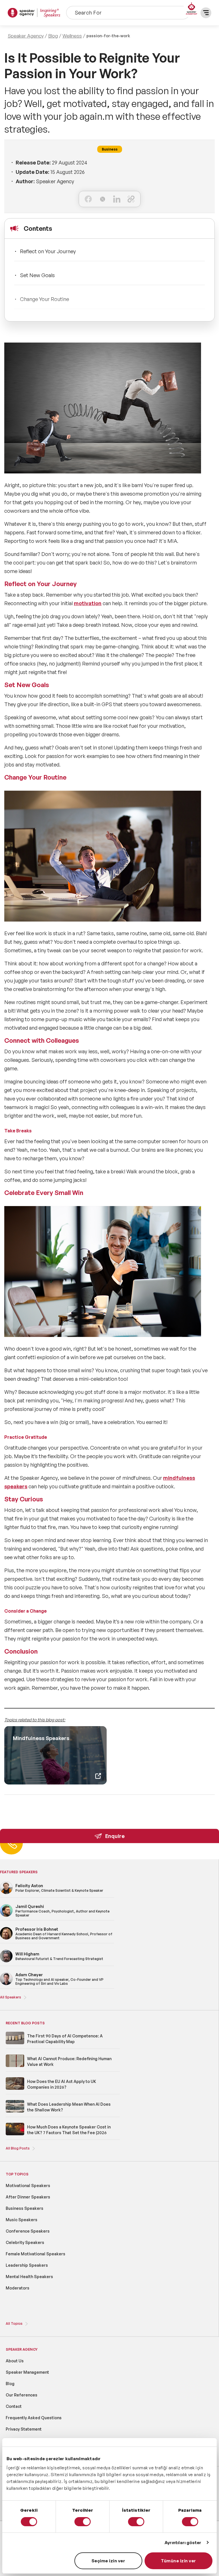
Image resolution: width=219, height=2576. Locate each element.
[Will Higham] (6, 1961)
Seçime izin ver (109, 2561)
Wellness (72, 36)
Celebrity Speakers (25, 2242)
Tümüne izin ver (179, 2561)
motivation (88, 603)
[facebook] (88, 199)
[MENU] (206, 13)
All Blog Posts (18, 2148)
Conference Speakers (28, 2231)
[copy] (131, 199)
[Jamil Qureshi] (6, 1916)
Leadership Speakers (27, 2265)
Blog (53, 36)
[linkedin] (117, 199)
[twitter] (103, 199)
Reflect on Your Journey (48, 251)
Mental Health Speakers (29, 2277)
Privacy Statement (24, 2429)
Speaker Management (27, 2372)
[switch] (83, 2522)
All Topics (14, 2323)
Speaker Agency (26, 36)
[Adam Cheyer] (6, 1984)
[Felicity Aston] (6, 1893)
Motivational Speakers (28, 2186)
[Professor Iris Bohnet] (6, 1939)
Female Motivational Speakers (36, 2254)
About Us (15, 2361)
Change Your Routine (44, 299)
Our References (22, 2395)
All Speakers (11, 1997)
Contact (14, 2406)
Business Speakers (25, 2208)
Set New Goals (37, 275)
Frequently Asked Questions (34, 2418)
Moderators (18, 2288)
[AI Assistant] (191, 9)
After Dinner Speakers (28, 2197)
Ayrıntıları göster (183, 2543)
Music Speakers (22, 2220)
